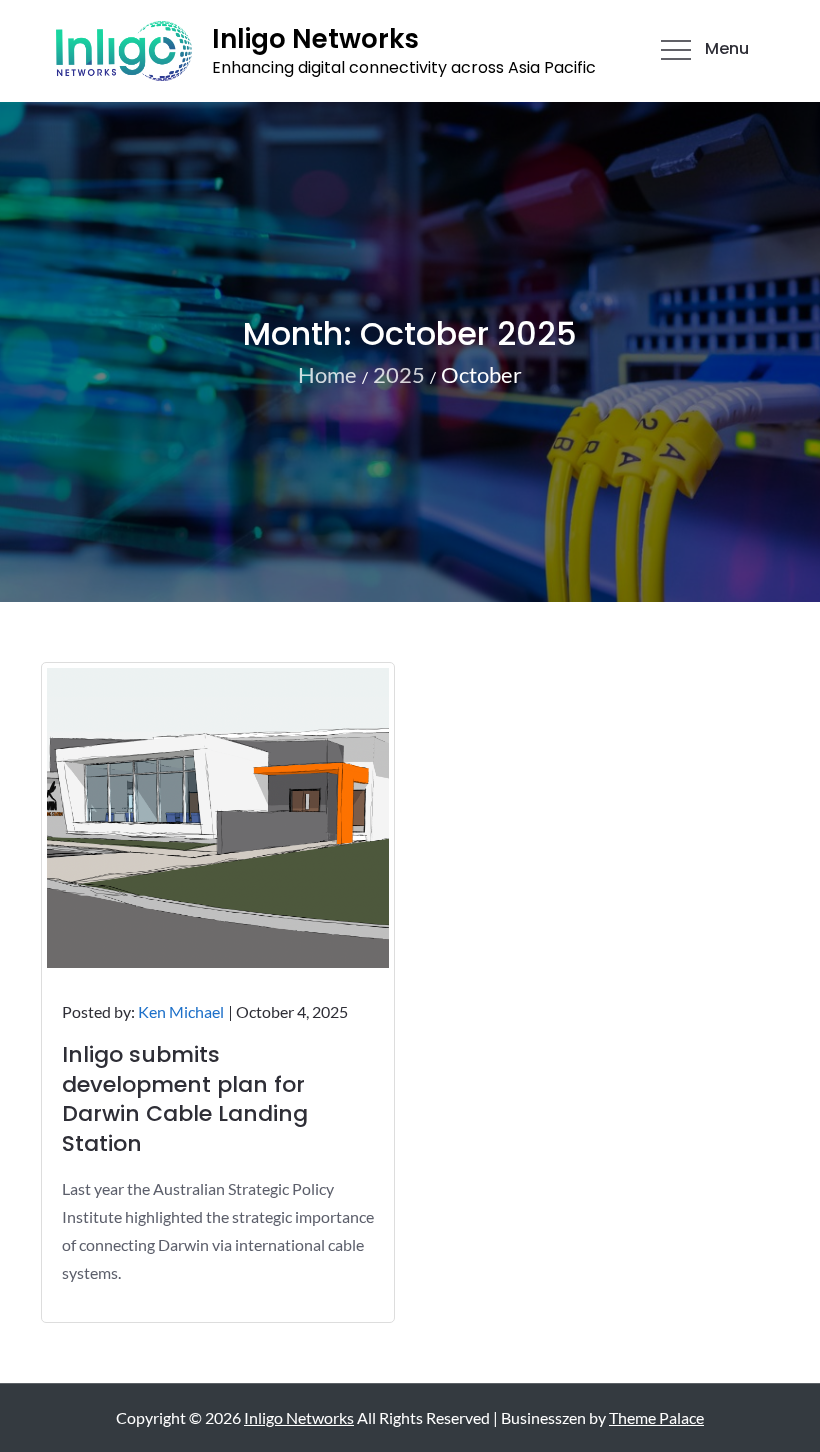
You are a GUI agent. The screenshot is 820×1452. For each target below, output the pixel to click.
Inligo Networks (315, 39)
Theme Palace (656, 1417)
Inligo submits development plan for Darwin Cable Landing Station (185, 1099)
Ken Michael (181, 1011)
